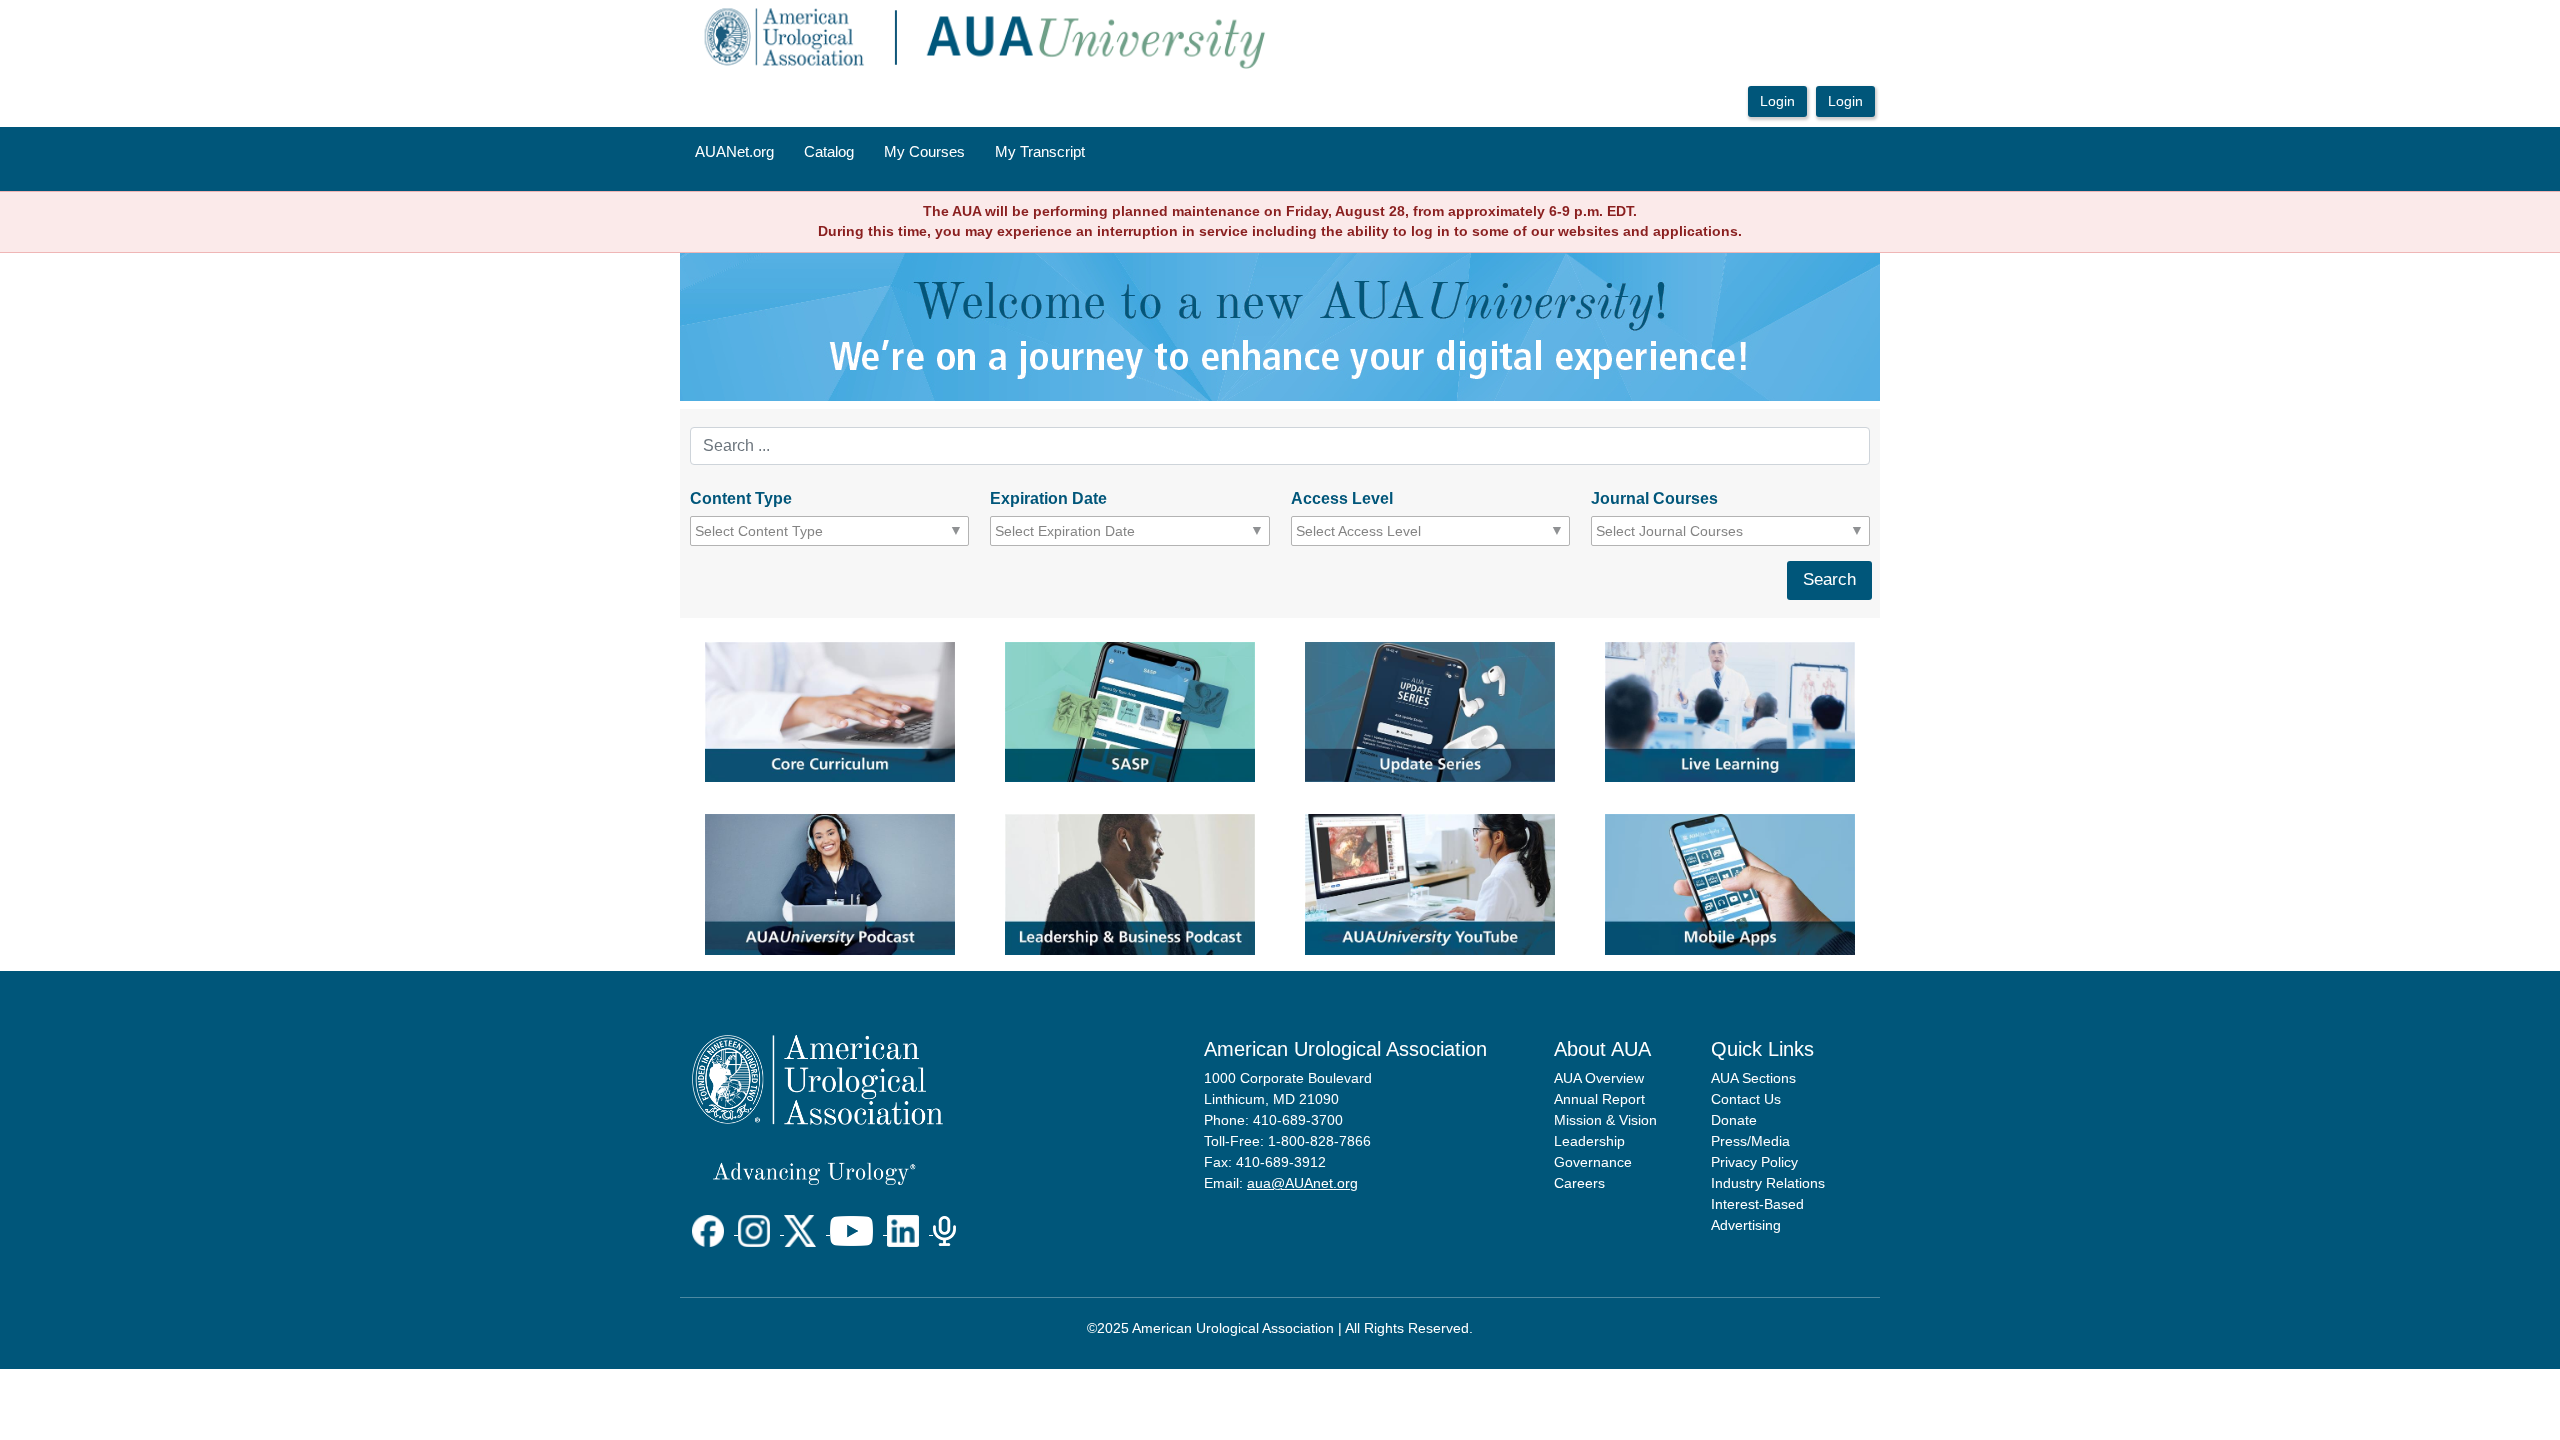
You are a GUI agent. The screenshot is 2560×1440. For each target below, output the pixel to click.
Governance (1593, 1162)
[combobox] (785, 531)
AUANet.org (734, 152)
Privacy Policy (1754, 1162)
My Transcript (1040, 152)
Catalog (829, 152)
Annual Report (1599, 1099)
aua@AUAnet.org (1302, 1183)
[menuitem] (734, 153)
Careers (1579, 1183)
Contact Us (1746, 1099)
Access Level (1342, 498)
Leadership (1589, 1141)
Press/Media (1750, 1141)
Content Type (741, 498)
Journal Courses (1654, 498)
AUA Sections (1753, 1078)
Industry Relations (1768, 1183)
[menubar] (890, 153)
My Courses (924, 152)
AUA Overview (1599, 1078)
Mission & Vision (1605, 1120)
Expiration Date (1048, 498)
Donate (1734, 1120)
